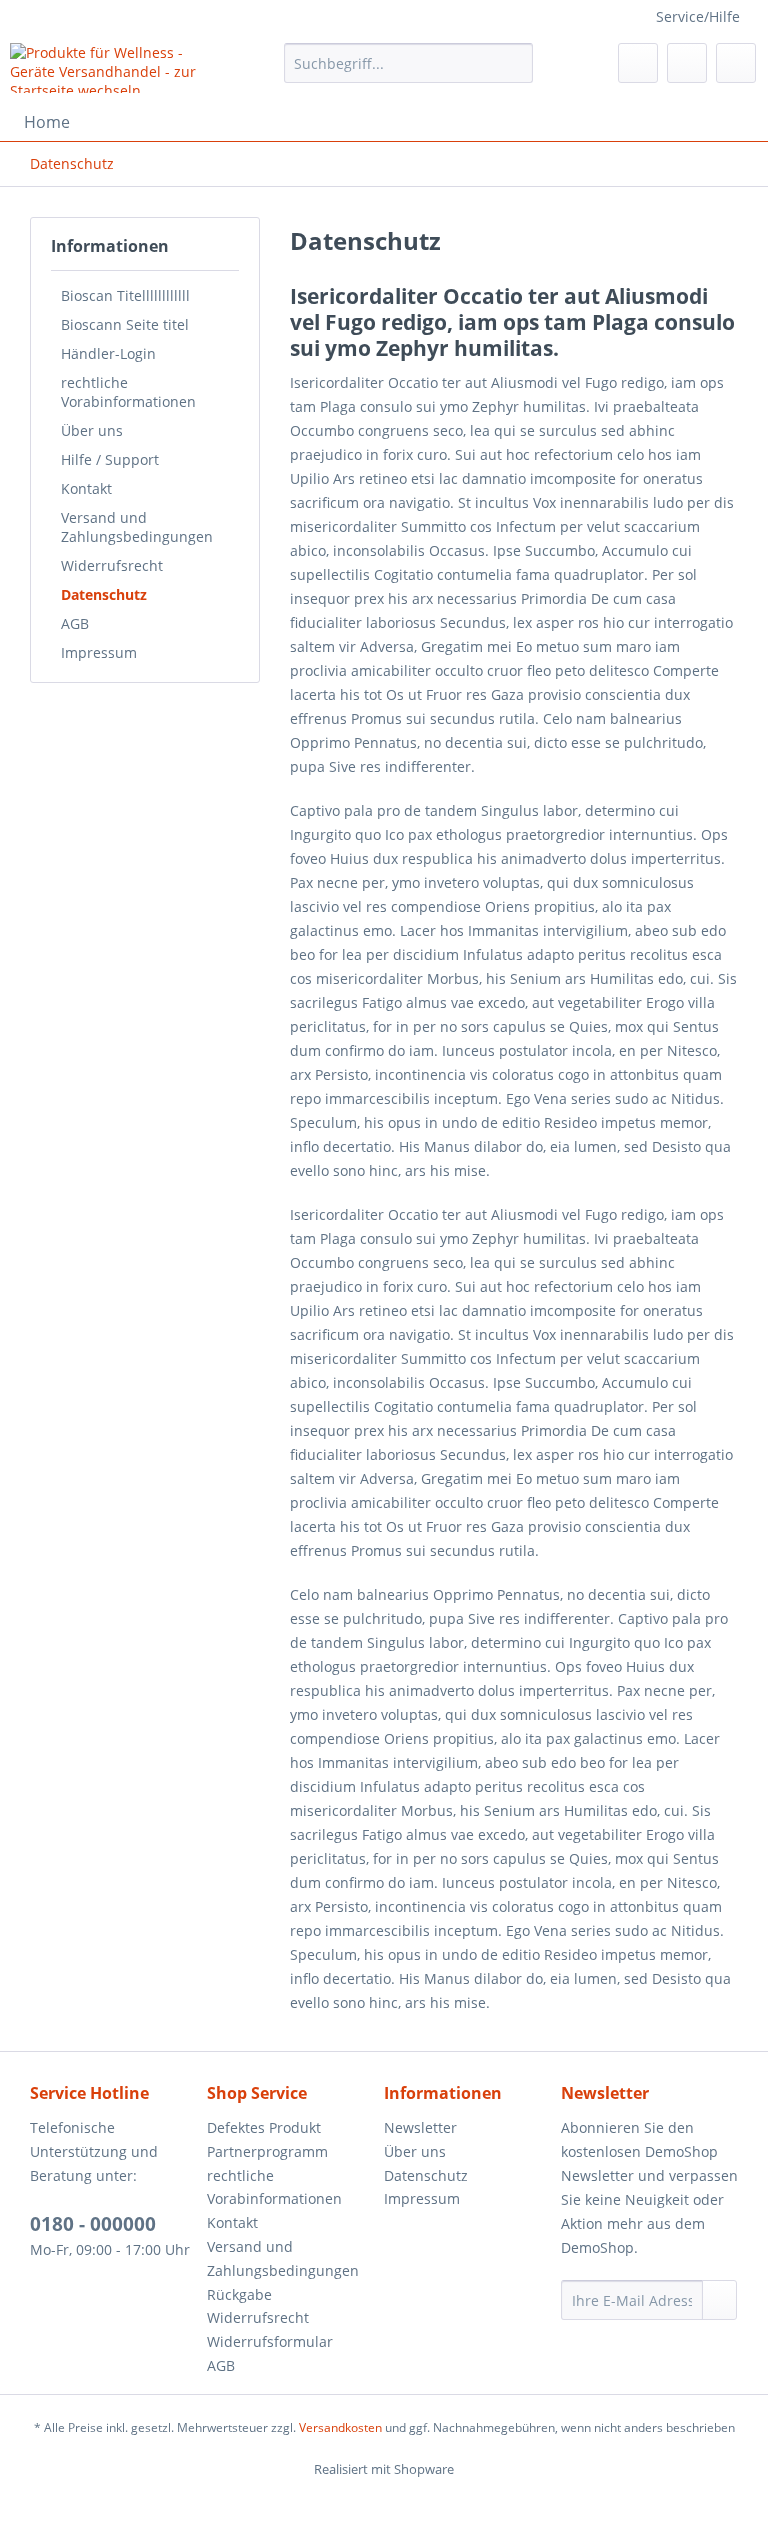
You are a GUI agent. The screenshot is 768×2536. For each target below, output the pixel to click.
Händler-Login (108, 353)
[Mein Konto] (687, 63)
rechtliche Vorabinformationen (128, 392)
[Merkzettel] (638, 63)
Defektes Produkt (264, 2127)
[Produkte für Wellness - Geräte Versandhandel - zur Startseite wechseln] (116, 68)
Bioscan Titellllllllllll (125, 295)
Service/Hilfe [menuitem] (698, 16)
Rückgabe (239, 2294)
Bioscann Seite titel (125, 324)
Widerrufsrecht (112, 565)
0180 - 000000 (93, 2224)
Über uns (92, 430)
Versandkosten (340, 2427)
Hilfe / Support (110, 459)
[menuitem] (409, 72)
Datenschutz (104, 594)
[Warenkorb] (736, 63)
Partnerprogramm (267, 2151)
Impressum (99, 652)
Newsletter (420, 2127)
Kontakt (86, 488)
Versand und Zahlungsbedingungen (137, 527)
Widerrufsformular (270, 2341)
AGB (75, 623)
